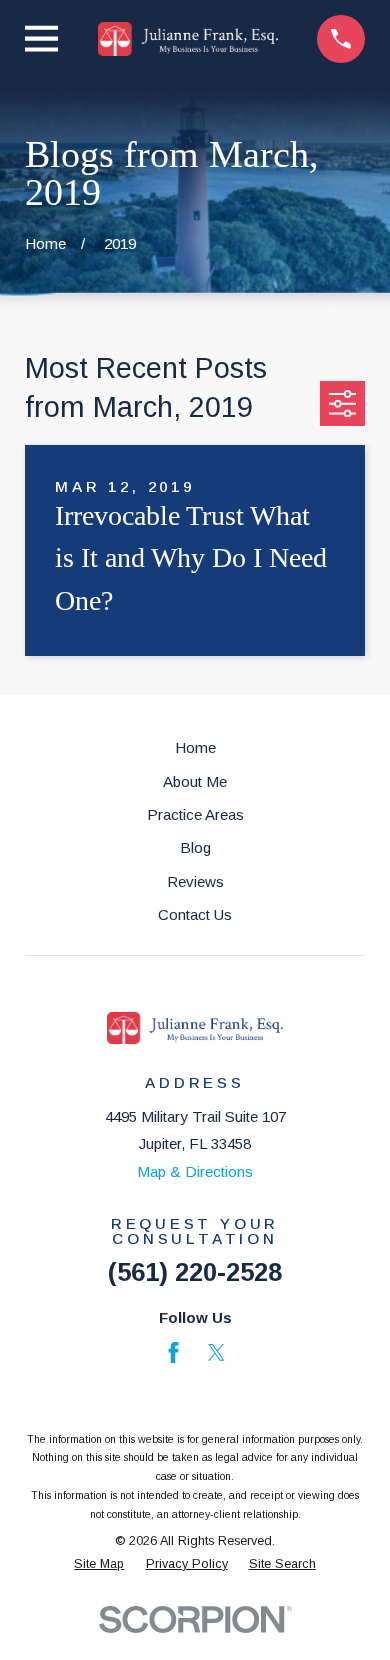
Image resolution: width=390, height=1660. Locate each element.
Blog (195, 847)
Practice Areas (195, 814)
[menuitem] (99, 1564)
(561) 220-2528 (195, 1272)
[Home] (188, 39)
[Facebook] (173, 1352)
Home (195, 747)
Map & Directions (195, 1171)
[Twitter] (216, 1352)
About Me (195, 781)
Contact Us (195, 914)
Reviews (195, 881)
